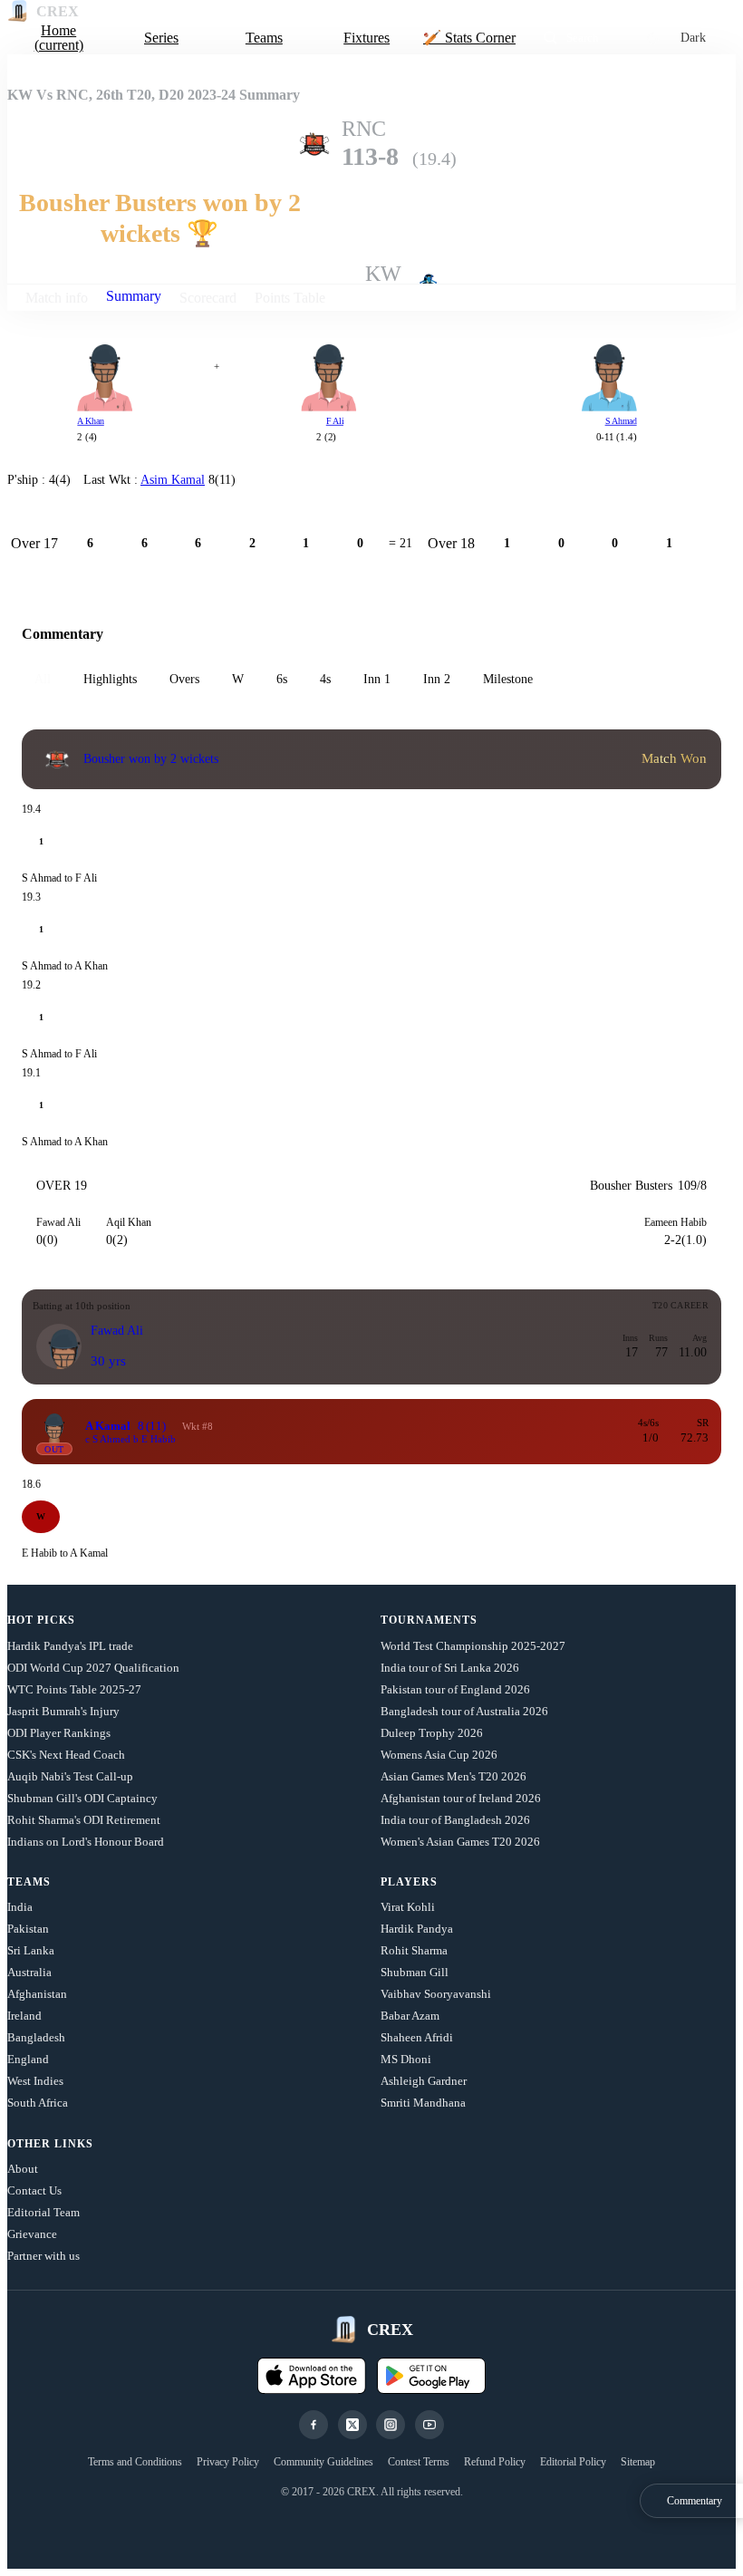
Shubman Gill (415, 1972)
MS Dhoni (406, 2059)
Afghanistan (37, 1994)
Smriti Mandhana (423, 2103)
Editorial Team (43, 2212)
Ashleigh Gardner (424, 2081)
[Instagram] (391, 2425)
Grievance (32, 2234)
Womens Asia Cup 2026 (439, 1755)
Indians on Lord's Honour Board (86, 1842)
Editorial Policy (573, 2462)
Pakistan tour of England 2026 (455, 1689)
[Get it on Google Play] (431, 2376)
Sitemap (638, 2462)
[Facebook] (314, 2425)
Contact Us (34, 2190)
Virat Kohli (408, 1907)
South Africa (38, 2103)
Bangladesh (36, 2037)
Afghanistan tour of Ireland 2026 (461, 1798)
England (28, 2059)
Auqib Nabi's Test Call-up (70, 1776)
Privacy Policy (228, 2462)
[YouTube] (429, 2425)
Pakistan (28, 1929)
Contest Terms (419, 2462)
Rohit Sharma (414, 1950)
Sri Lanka (31, 1950)
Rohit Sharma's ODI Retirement (84, 1820)
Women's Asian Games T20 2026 (460, 1842)
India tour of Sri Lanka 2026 (450, 1668)
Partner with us (43, 2256)
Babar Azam (410, 2016)
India (20, 1907)
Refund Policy (495, 2462)
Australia (29, 1972)
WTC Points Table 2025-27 (74, 1689)
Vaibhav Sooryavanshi (436, 1994)
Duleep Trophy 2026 (432, 1733)
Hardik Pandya (417, 1929)
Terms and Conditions (135, 2462)
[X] (352, 2425)
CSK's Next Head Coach (66, 1755)
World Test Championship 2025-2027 (473, 1646)
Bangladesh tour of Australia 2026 (464, 1711)
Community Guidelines (323, 2462)
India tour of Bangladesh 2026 (455, 1820)
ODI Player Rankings (59, 1733)
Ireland (24, 2016)
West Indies (35, 2081)
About (23, 2169)
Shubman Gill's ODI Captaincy (82, 1798)
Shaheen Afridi (417, 2037)
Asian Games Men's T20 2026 (454, 1776)
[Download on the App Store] (312, 2376)
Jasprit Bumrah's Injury (63, 1711)
